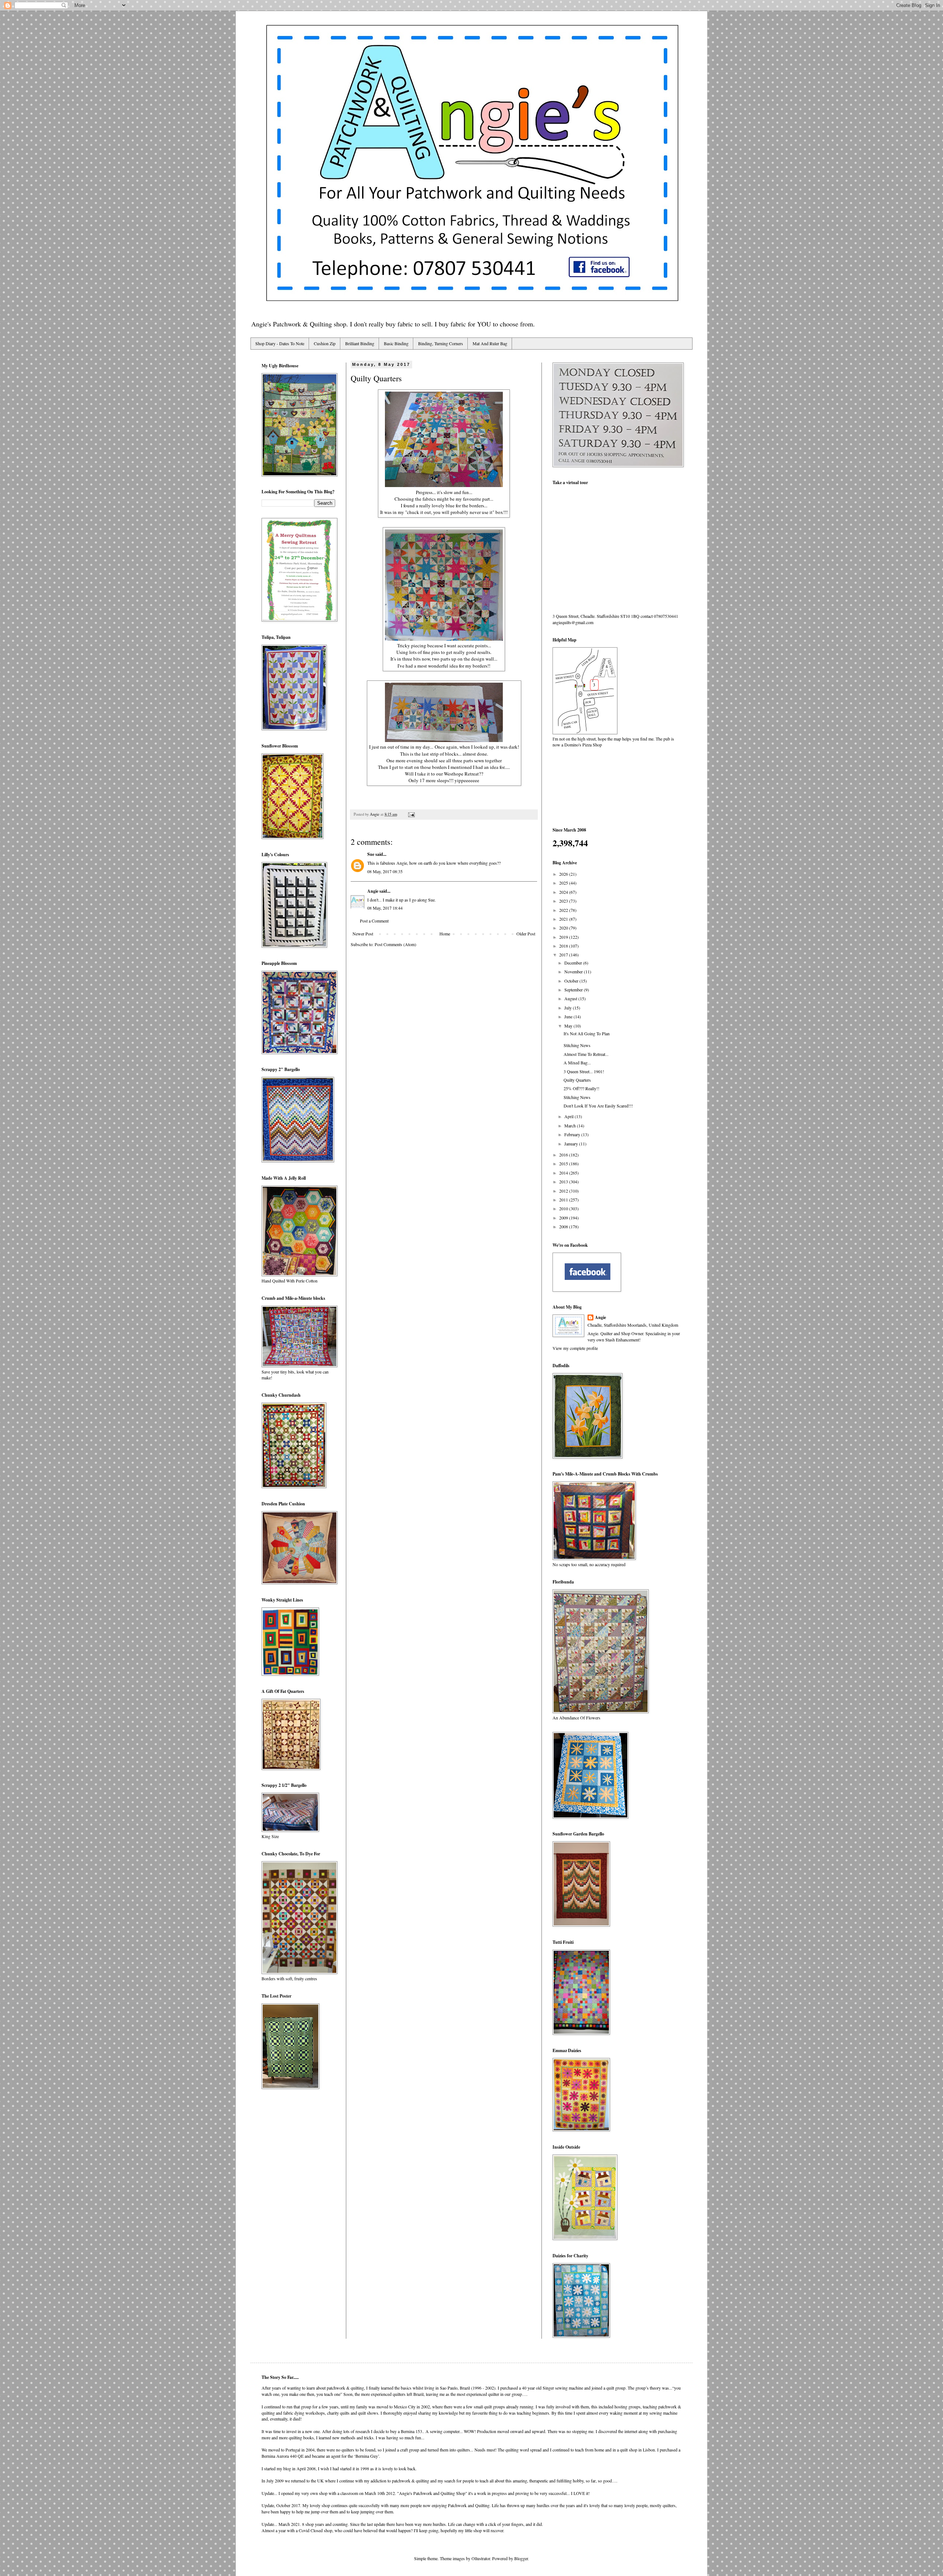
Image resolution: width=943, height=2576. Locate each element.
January (572, 1144)
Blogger (521, 2558)
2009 (564, 1218)
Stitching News (577, 1045)
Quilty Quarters (577, 1080)
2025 (564, 883)
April (569, 1116)
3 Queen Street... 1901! (584, 1071)
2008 (564, 1226)
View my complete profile (575, 1348)
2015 (564, 1163)
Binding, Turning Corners (441, 343)
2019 (564, 937)
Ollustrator (481, 2558)
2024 (564, 892)
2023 (564, 901)
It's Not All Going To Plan (587, 1033)
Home (445, 934)
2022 (564, 910)
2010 (564, 1208)
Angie (373, 891)
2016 (564, 1155)
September (574, 990)
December (574, 963)
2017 (564, 955)
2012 (564, 1191)
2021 (564, 919)
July (569, 1008)
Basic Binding (396, 343)
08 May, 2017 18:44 (385, 908)
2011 (564, 1200)
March (571, 1126)
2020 (564, 928)
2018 (564, 946)
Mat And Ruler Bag (490, 343)
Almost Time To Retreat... (586, 1054)
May (569, 1026)
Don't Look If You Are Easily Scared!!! (598, 1106)
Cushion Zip (325, 343)
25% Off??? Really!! (581, 1088)
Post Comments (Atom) (395, 944)
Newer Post (363, 934)
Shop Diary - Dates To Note (280, 343)
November (574, 972)
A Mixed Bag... (577, 1063)
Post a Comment (374, 921)
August (571, 998)
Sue (371, 854)
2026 (564, 874)
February (573, 1134)
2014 (564, 1173)
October (572, 981)
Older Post (526, 934)
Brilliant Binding (360, 343)
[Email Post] (411, 814)
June (569, 1016)
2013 (564, 1182)
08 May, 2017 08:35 (385, 871)
